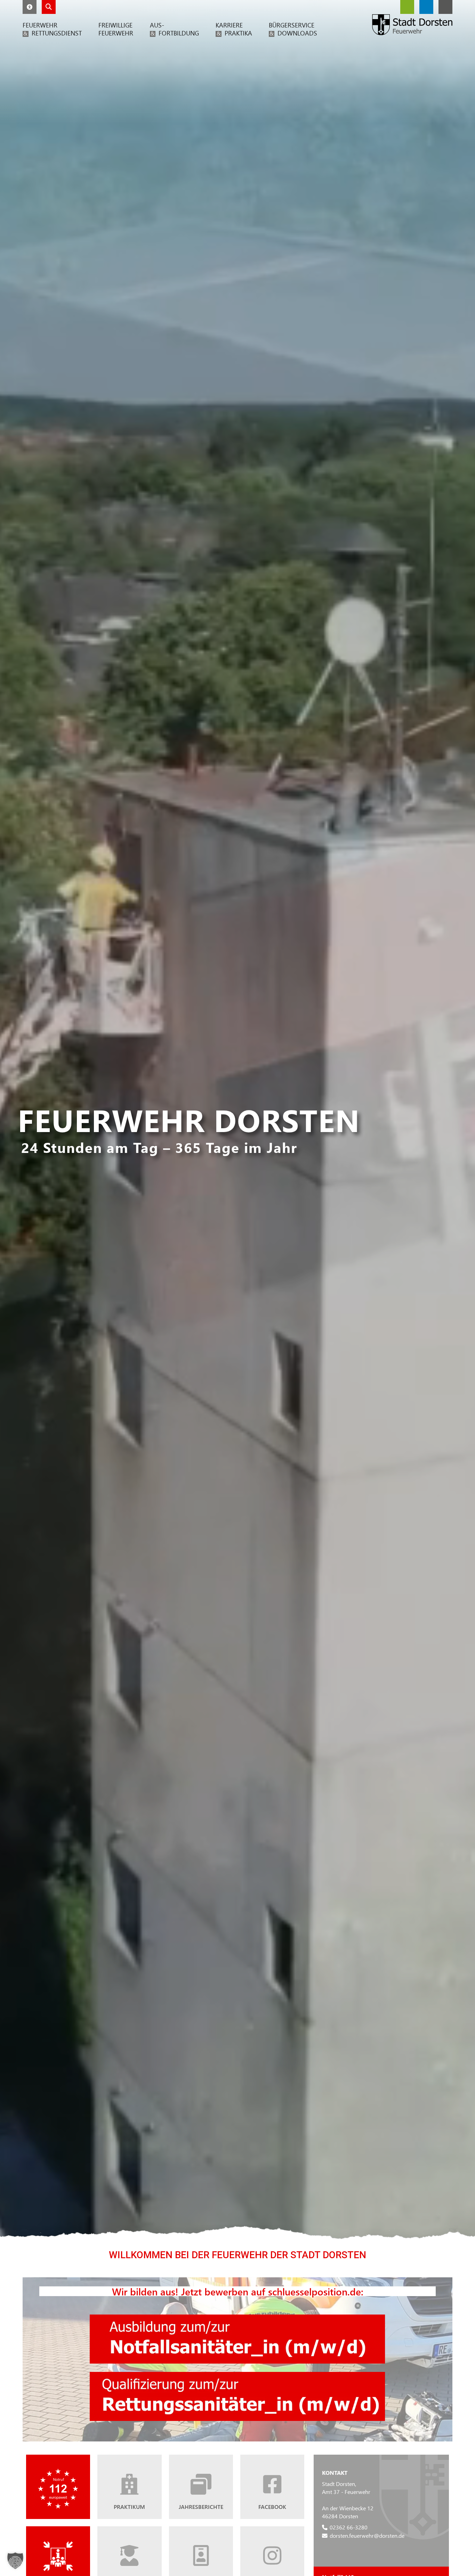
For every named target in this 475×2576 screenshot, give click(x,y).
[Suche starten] (49, 7)
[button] (30, 7)
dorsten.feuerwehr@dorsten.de (367, 2535)
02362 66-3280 (349, 2527)
